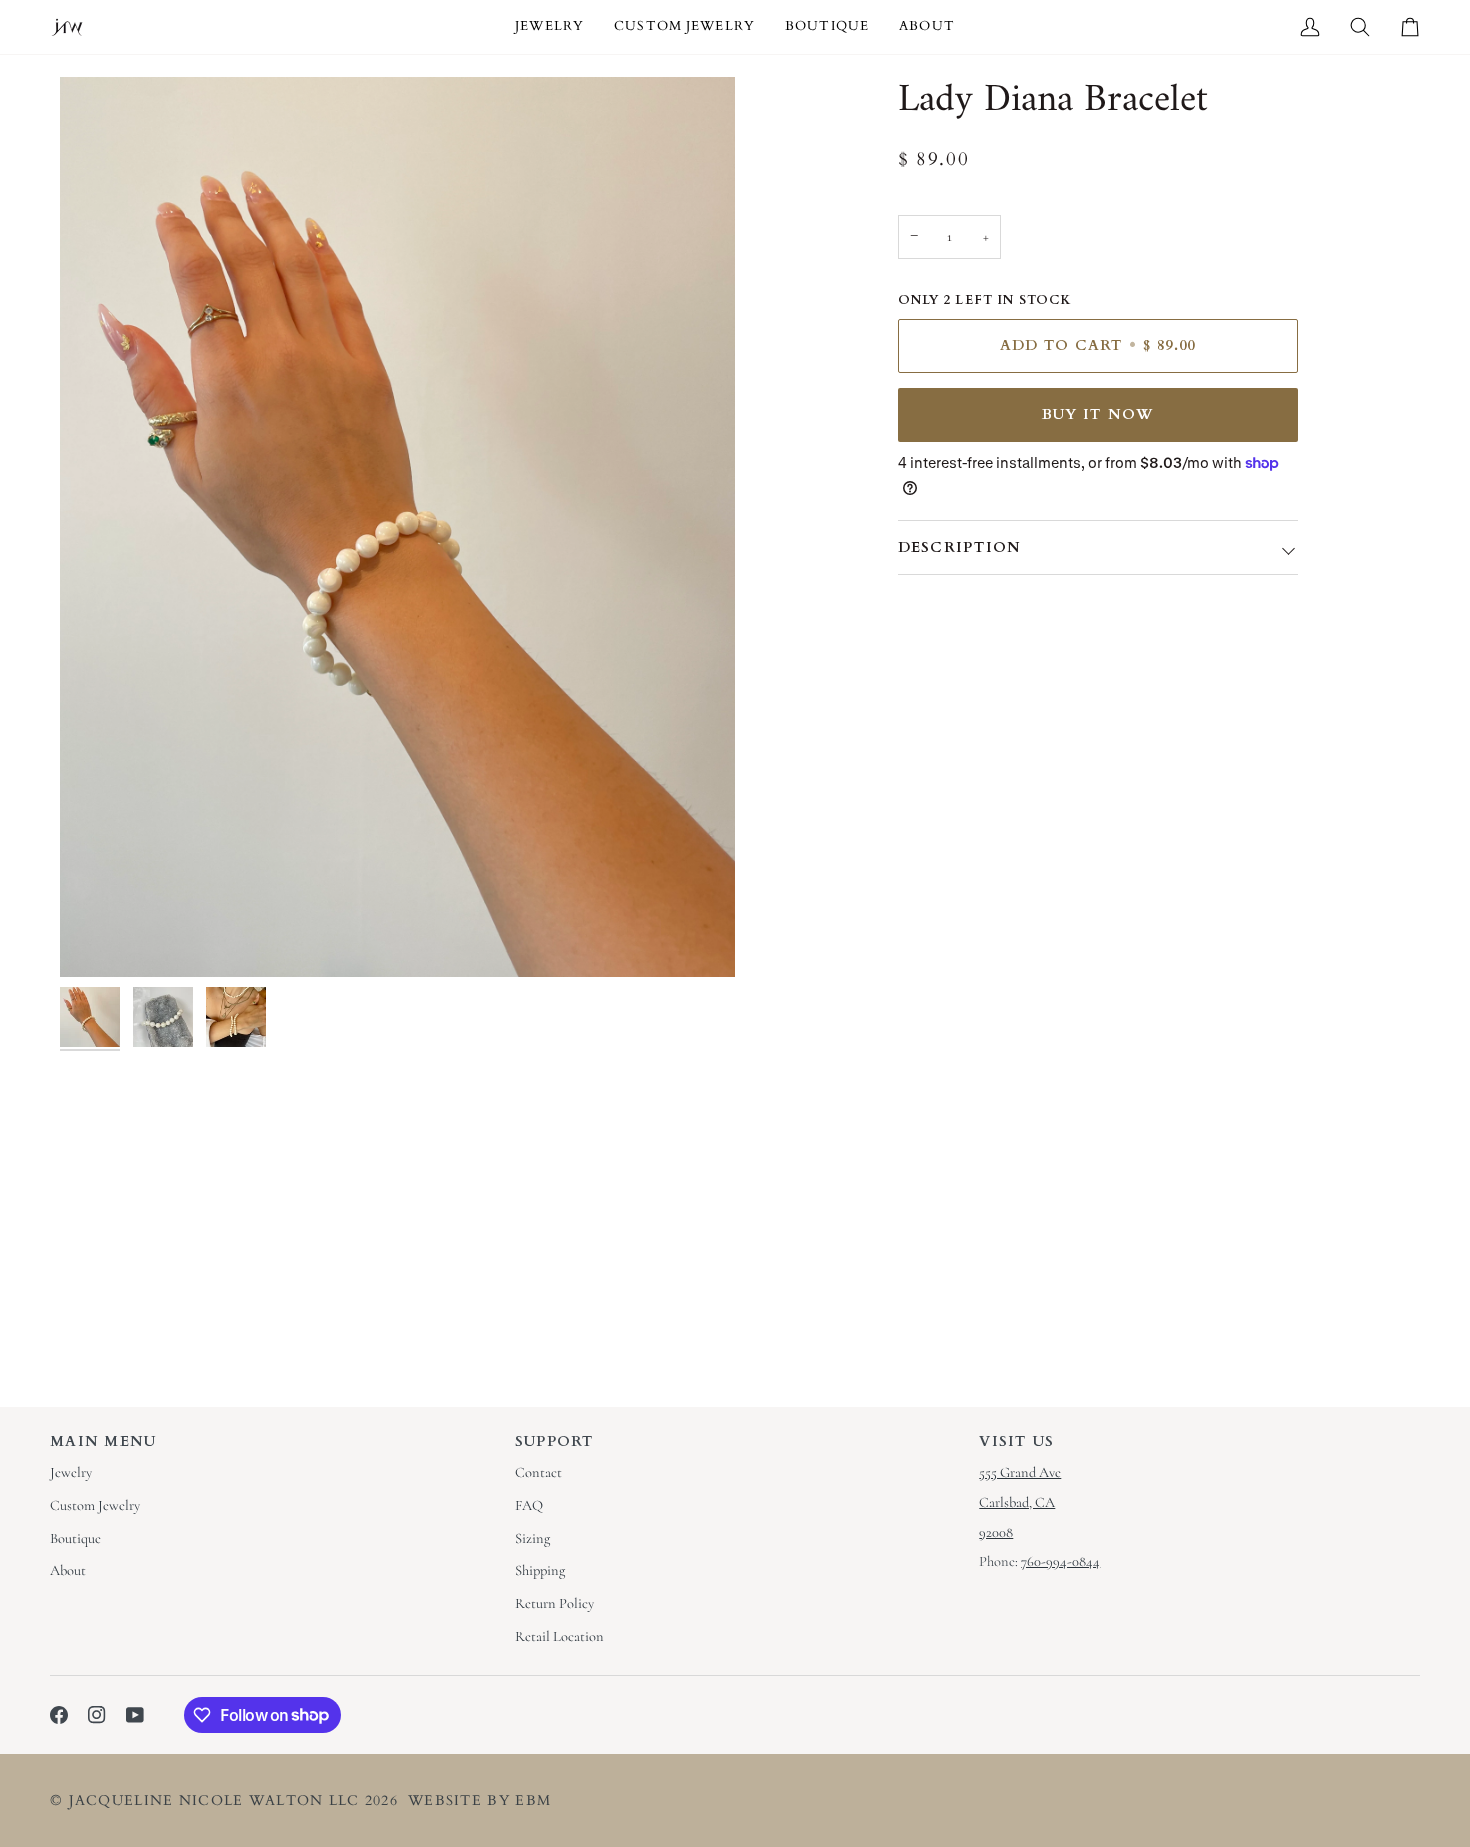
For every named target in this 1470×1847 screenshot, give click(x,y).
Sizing (532, 1538)
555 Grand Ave (1020, 1472)
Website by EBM (479, 1800)
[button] (549, 27)
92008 (996, 1532)
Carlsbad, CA (1017, 1502)
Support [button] (555, 1441)
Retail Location (559, 1636)
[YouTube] (135, 1715)
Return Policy (554, 1603)
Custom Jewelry (95, 1505)
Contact (538, 1472)
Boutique (75, 1538)
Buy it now (1098, 414)
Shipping (540, 1570)
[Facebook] (59, 1715)
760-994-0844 (1060, 1561)
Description (960, 547)
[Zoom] (397, 527)
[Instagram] (97, 1715)
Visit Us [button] (1016, 1441)
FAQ (529, 1505)
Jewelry (71, 1472)
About (68, 1570)
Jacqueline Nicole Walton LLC (214, 1800)
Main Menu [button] (103, 1441)
